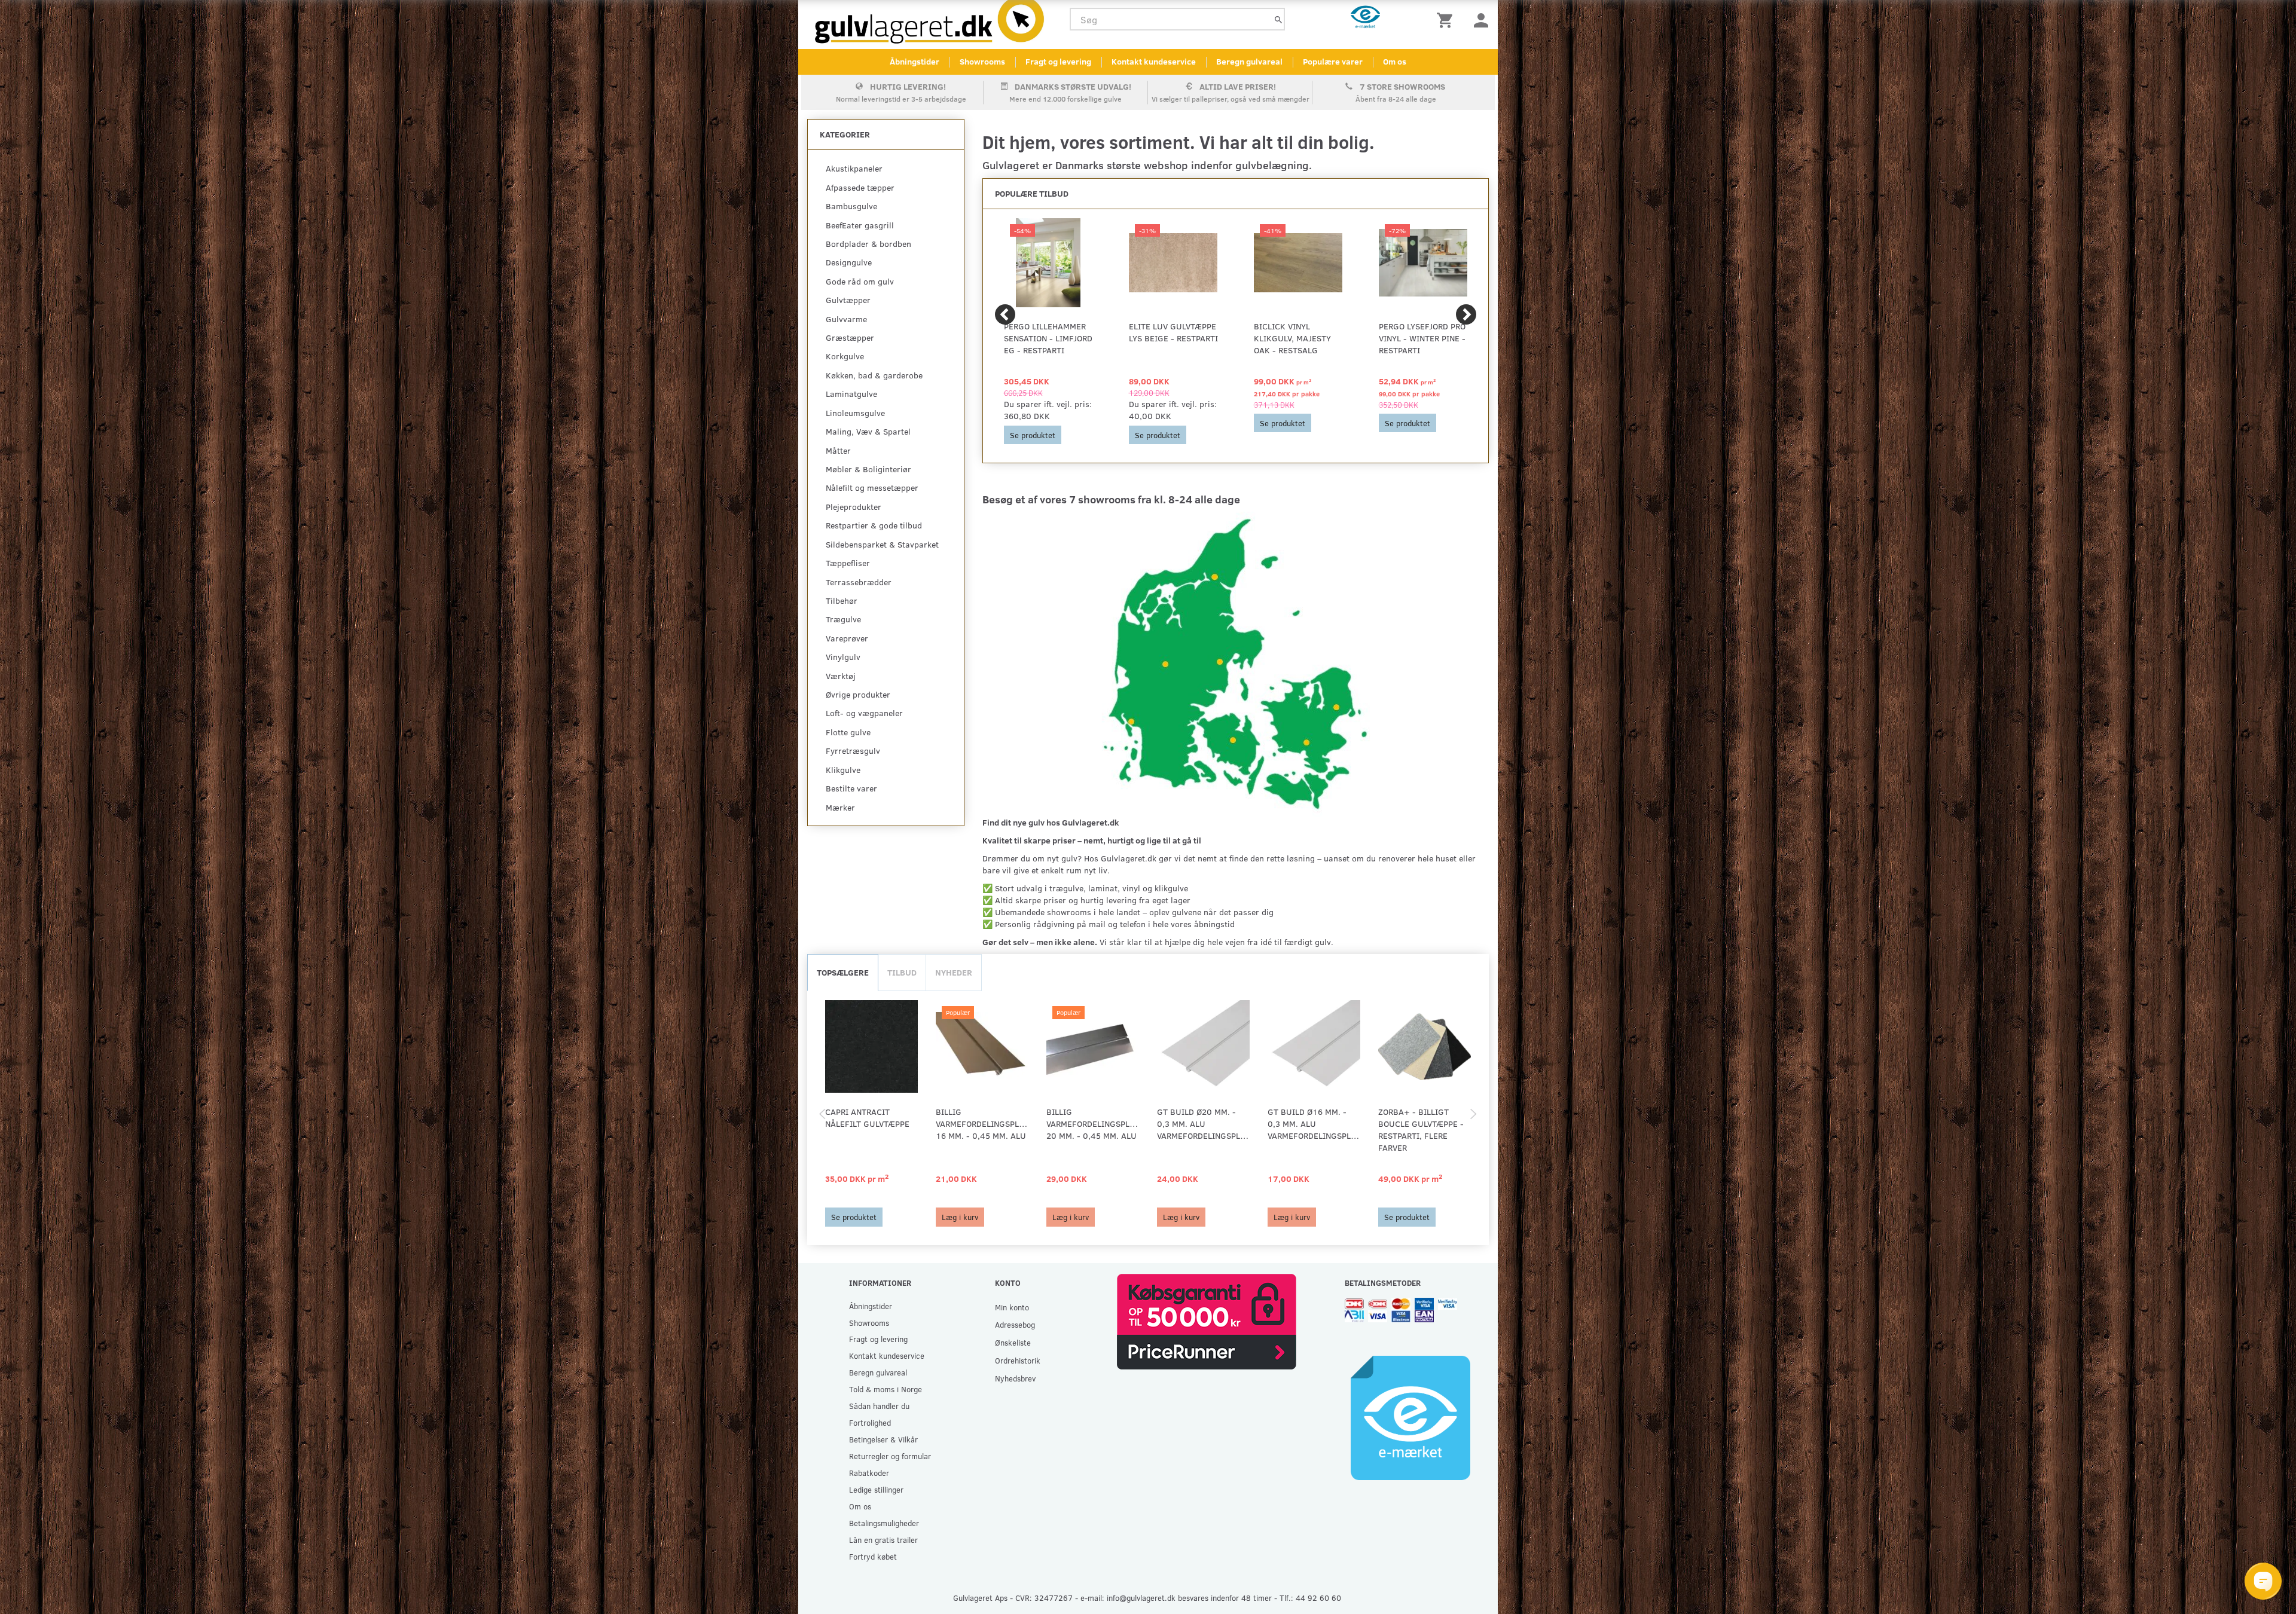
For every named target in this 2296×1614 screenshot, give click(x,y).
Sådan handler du (879, 1406)
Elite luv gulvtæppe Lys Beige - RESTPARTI (1173, 332)
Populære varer (1333, 61)
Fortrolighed (870, 1422)
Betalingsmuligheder (884, 1523)
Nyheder (954, 972)
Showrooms (982, 61)
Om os (1395, 61)
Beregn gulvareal (1249, 61)
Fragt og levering (1058, 61)
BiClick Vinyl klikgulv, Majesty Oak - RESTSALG (1292, 338)
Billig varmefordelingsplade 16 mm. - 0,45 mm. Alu (982, 1124)
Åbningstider (915, 61)
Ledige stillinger (876, 1489)
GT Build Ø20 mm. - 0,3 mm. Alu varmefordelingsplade (1203, 1124)
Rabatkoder (869, 1473)
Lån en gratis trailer (883, 1540)
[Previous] (1005, 314)
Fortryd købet (873, 1556)
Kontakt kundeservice (1154, 61)
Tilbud (902, 972)
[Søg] (1278, 19)
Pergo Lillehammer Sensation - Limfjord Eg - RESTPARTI (1048, 338)
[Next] (1466, 314)
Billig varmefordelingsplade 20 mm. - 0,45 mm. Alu (1093, 1124)
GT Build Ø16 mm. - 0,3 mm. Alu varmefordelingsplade (1314, 1124)
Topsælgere (843, 972)
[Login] (1481, 19)
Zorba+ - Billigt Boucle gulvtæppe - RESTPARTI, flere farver (1421, 1130)
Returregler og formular (890, 1456)
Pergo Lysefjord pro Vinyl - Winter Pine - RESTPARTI (1422, 338)
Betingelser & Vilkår (883, 1439)
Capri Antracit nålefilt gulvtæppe (867, 1118)
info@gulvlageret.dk (1141, 1598)
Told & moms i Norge (886, 1389)
